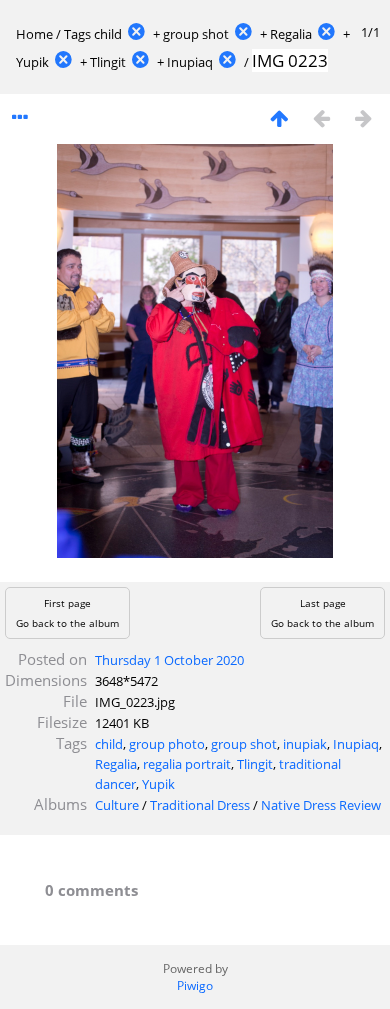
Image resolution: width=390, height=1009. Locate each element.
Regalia (291, 34)
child (108, 34)
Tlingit (108, 62)
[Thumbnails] (279, 117)
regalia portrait (187, 764)
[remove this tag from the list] (136, 34)
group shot (196, 34)
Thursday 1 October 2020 (169, 660)
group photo (167, 744)
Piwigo (195, 985)
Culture (117, 805)
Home (34, 34)
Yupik (32, 62)
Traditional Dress (200, 805)
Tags (77, 34)
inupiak (305, 744)
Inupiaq (190, 62)
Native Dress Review (321, 805)
